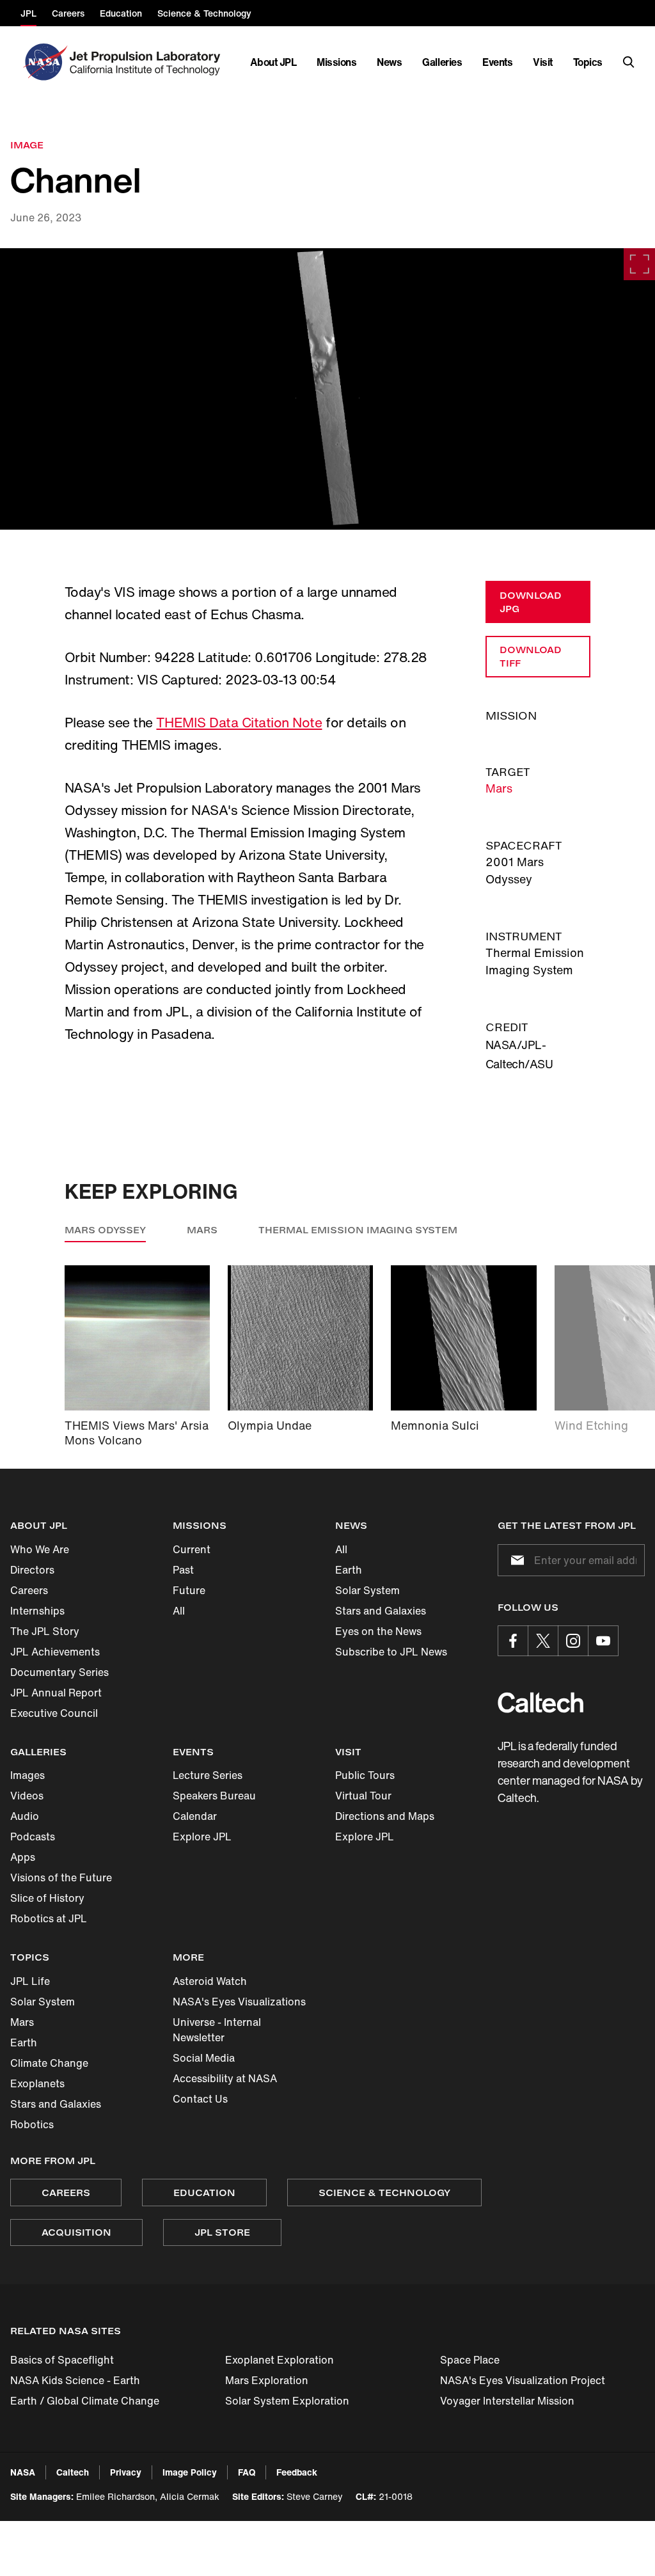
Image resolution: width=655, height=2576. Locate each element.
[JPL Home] (147, 62)
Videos (27, 1796)
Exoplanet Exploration (280, 2360)
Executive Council (54, 1713)
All (179, 1611)
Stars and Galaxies (381, 1611)
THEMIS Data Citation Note (239, 723)
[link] (327, 389)
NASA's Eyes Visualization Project (523, 2380)
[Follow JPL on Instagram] (573, 1641)
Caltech (73, 2472)
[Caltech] (541, 1703)
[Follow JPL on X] (543, 1641)
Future (189, 1590)
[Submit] (515, 1560)
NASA (23, 2472)
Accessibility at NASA (225, 2078)
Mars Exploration (267, 2380)
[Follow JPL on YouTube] (603, 1641)
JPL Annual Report (56, 1693)
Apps (23, 1857)
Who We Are (40, 1549)
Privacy (126, 2472)
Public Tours (365, 1775)
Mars (499, 788)
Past (183, 1570)
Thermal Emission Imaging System (358, 1230)
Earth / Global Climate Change (85, 2401)
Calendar (195, 1816)
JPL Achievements (55, 1652)
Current (192, 1549)
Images (28, 1775)
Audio (25, 1816)
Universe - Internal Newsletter (217, 2030)
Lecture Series (208, 1775)
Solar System (367, 1590)
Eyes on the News (378, 1631)
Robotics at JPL (49, 1918)
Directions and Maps (385, 1816)
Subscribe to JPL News (391, 1652)
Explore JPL (202, 1837)
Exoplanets (37, 2083)
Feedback (297, 2472)
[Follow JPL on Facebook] (513, 1641)
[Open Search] (629, 62)
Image (27, 145)
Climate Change (49, 2063)
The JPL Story (45, 1631)
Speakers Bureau (214, 1796)
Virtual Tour (363, 1796)
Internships (37, 1611)
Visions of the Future (61, 1877)
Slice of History (47, 1898)
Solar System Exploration (287, 2401)
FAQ (247, 2472)
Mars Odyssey (105, 1230)
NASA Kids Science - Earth (75, 2380)
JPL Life (30, 1981)
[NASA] (44, 62)
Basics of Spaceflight (62, 2360)
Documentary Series (59, 1672)
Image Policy (190, 2472)
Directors (32, 1570)
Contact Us (200, 2099)
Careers (29, 1590)
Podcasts (33, 1837)
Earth (349, 1570)
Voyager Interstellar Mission (507, 2401)
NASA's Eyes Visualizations (239, 2002)
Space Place (470, 2360)
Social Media (204, 2058)
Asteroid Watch (210, 1981)
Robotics (32, 2124)
